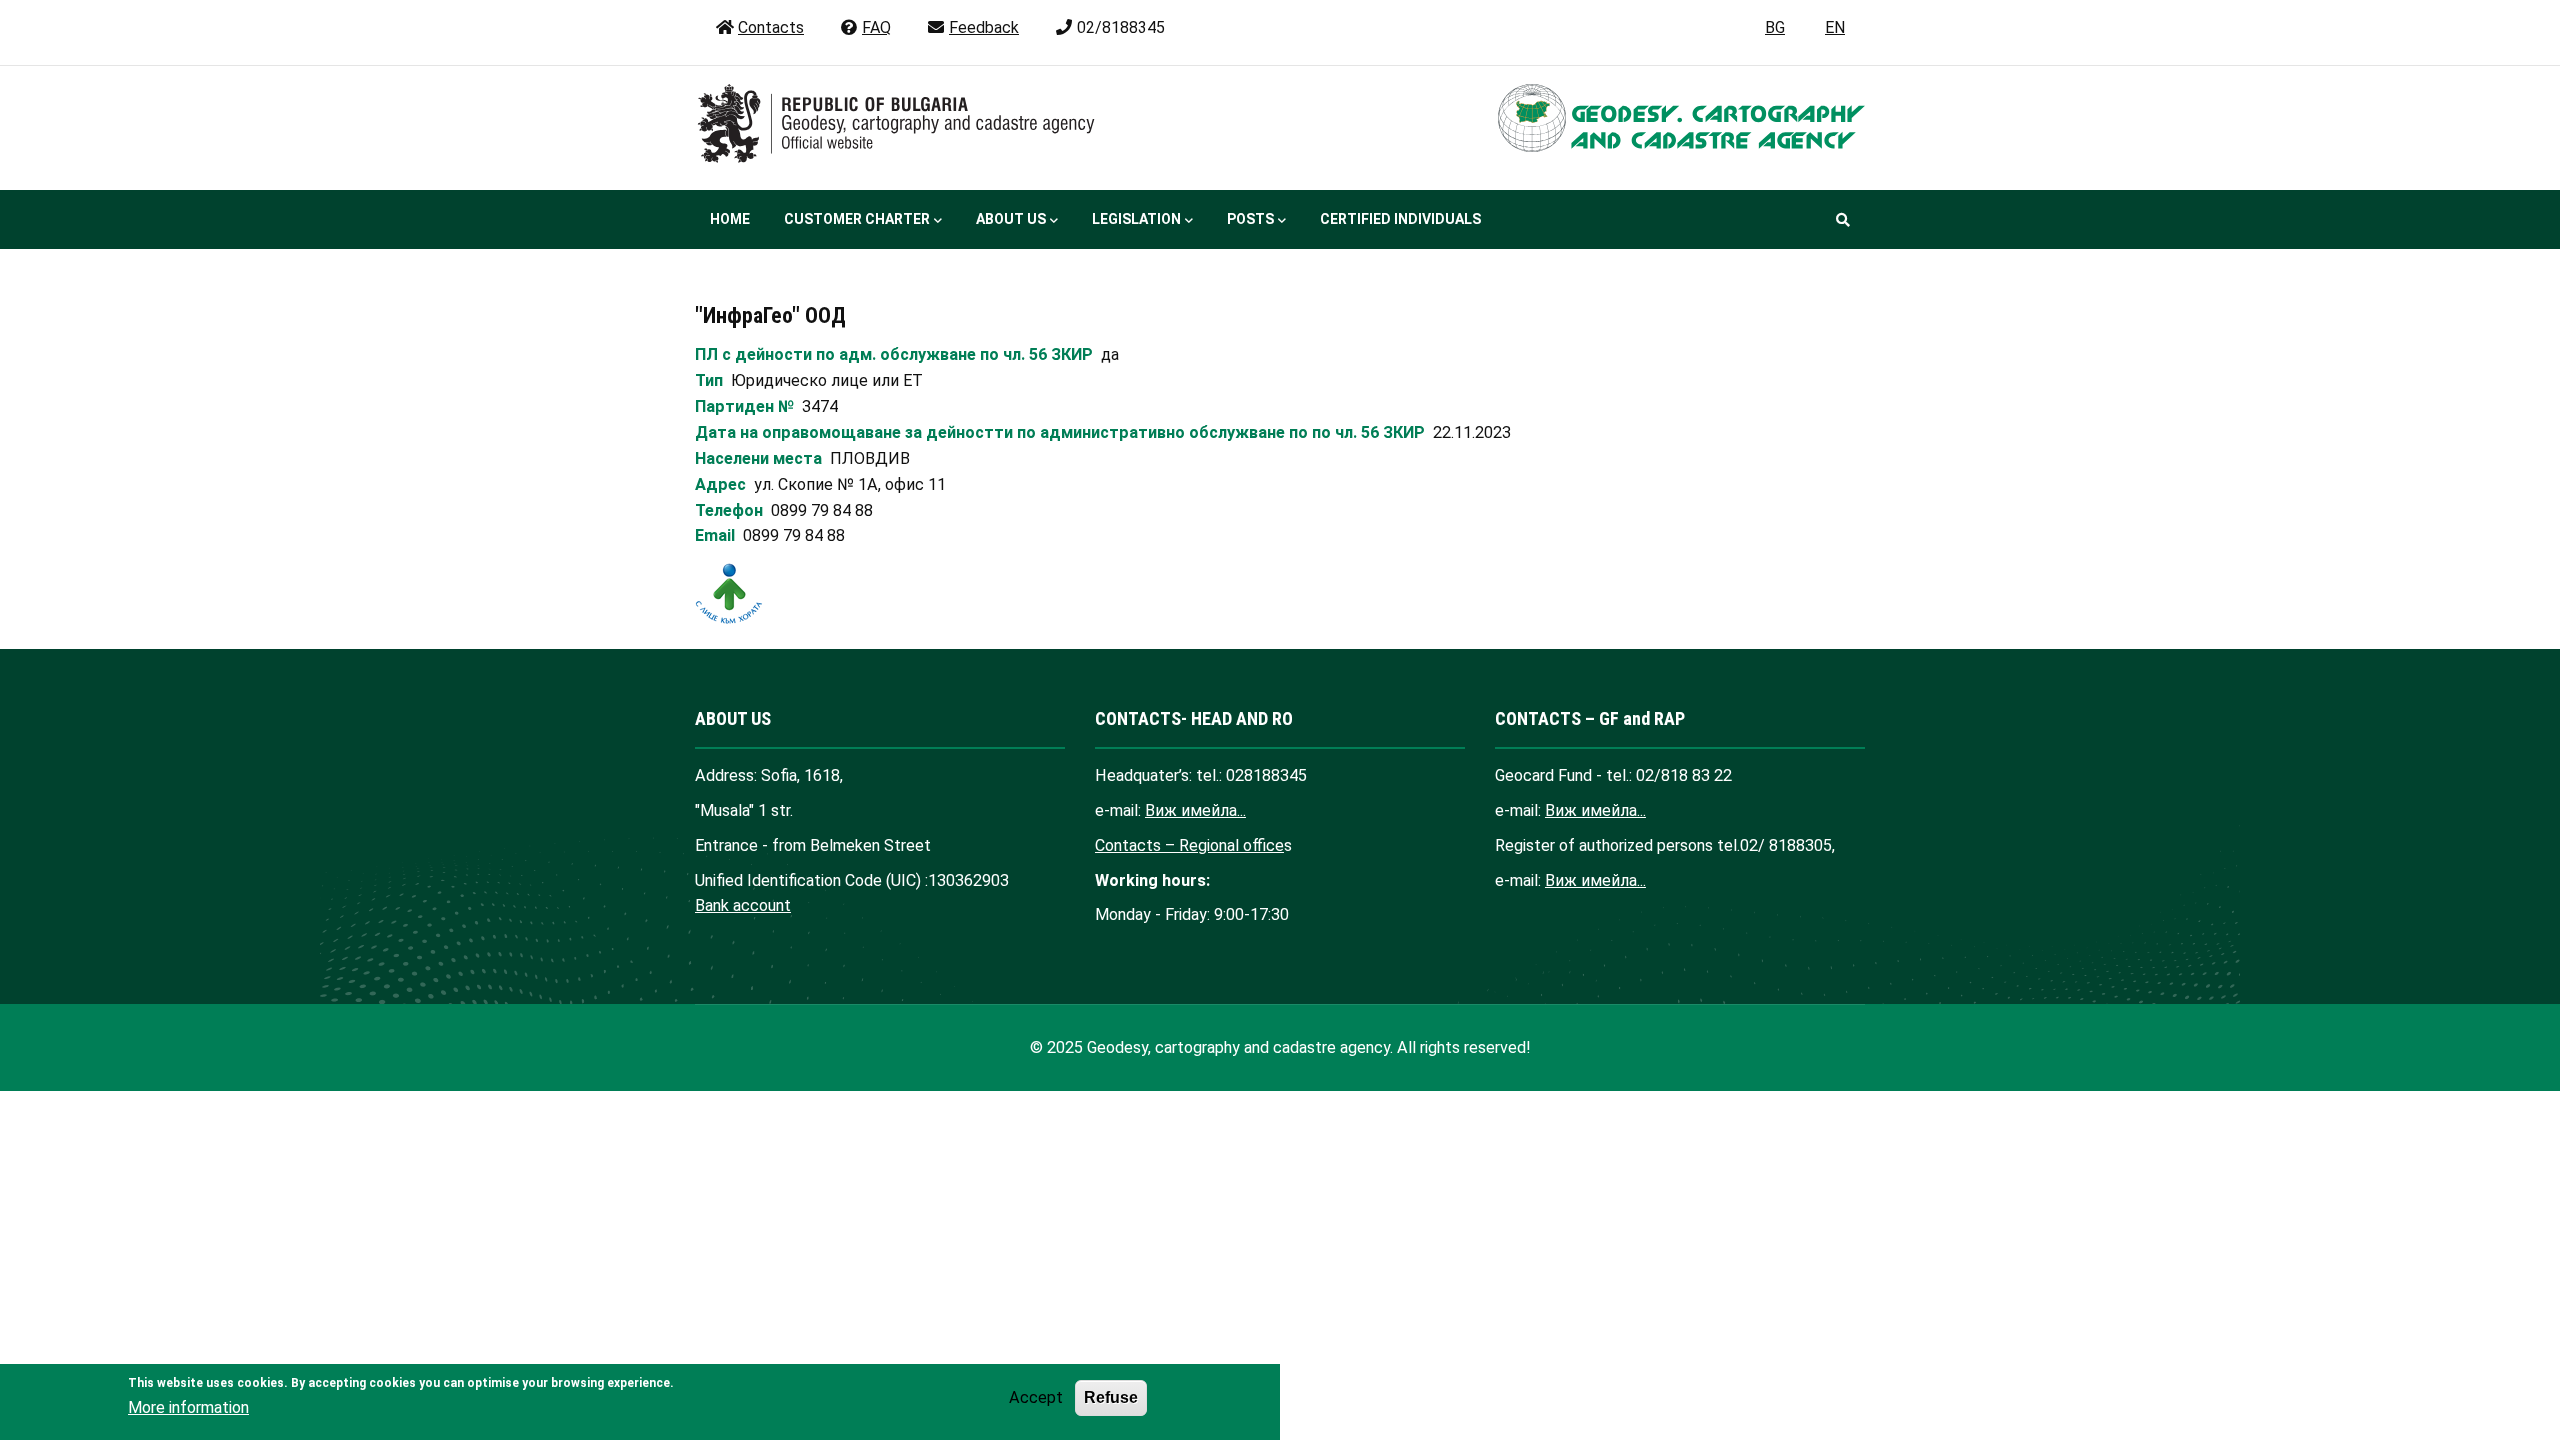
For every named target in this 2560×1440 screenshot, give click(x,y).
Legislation (1136, 219)
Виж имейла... (1195, 810)
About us (1011, 219)
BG (1775, 27)
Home (730, 219)
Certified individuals (1400, 219)
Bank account (743, 905)
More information (188, 1407)
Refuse (1111, 1397)
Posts (1250, 219)
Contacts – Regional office (1189, 845)
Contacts (771, 27)
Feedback (984, 27)
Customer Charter (857, 219)
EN (1835, 27)
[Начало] (903, 124)
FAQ (876, 27)
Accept (1036, 1397)
